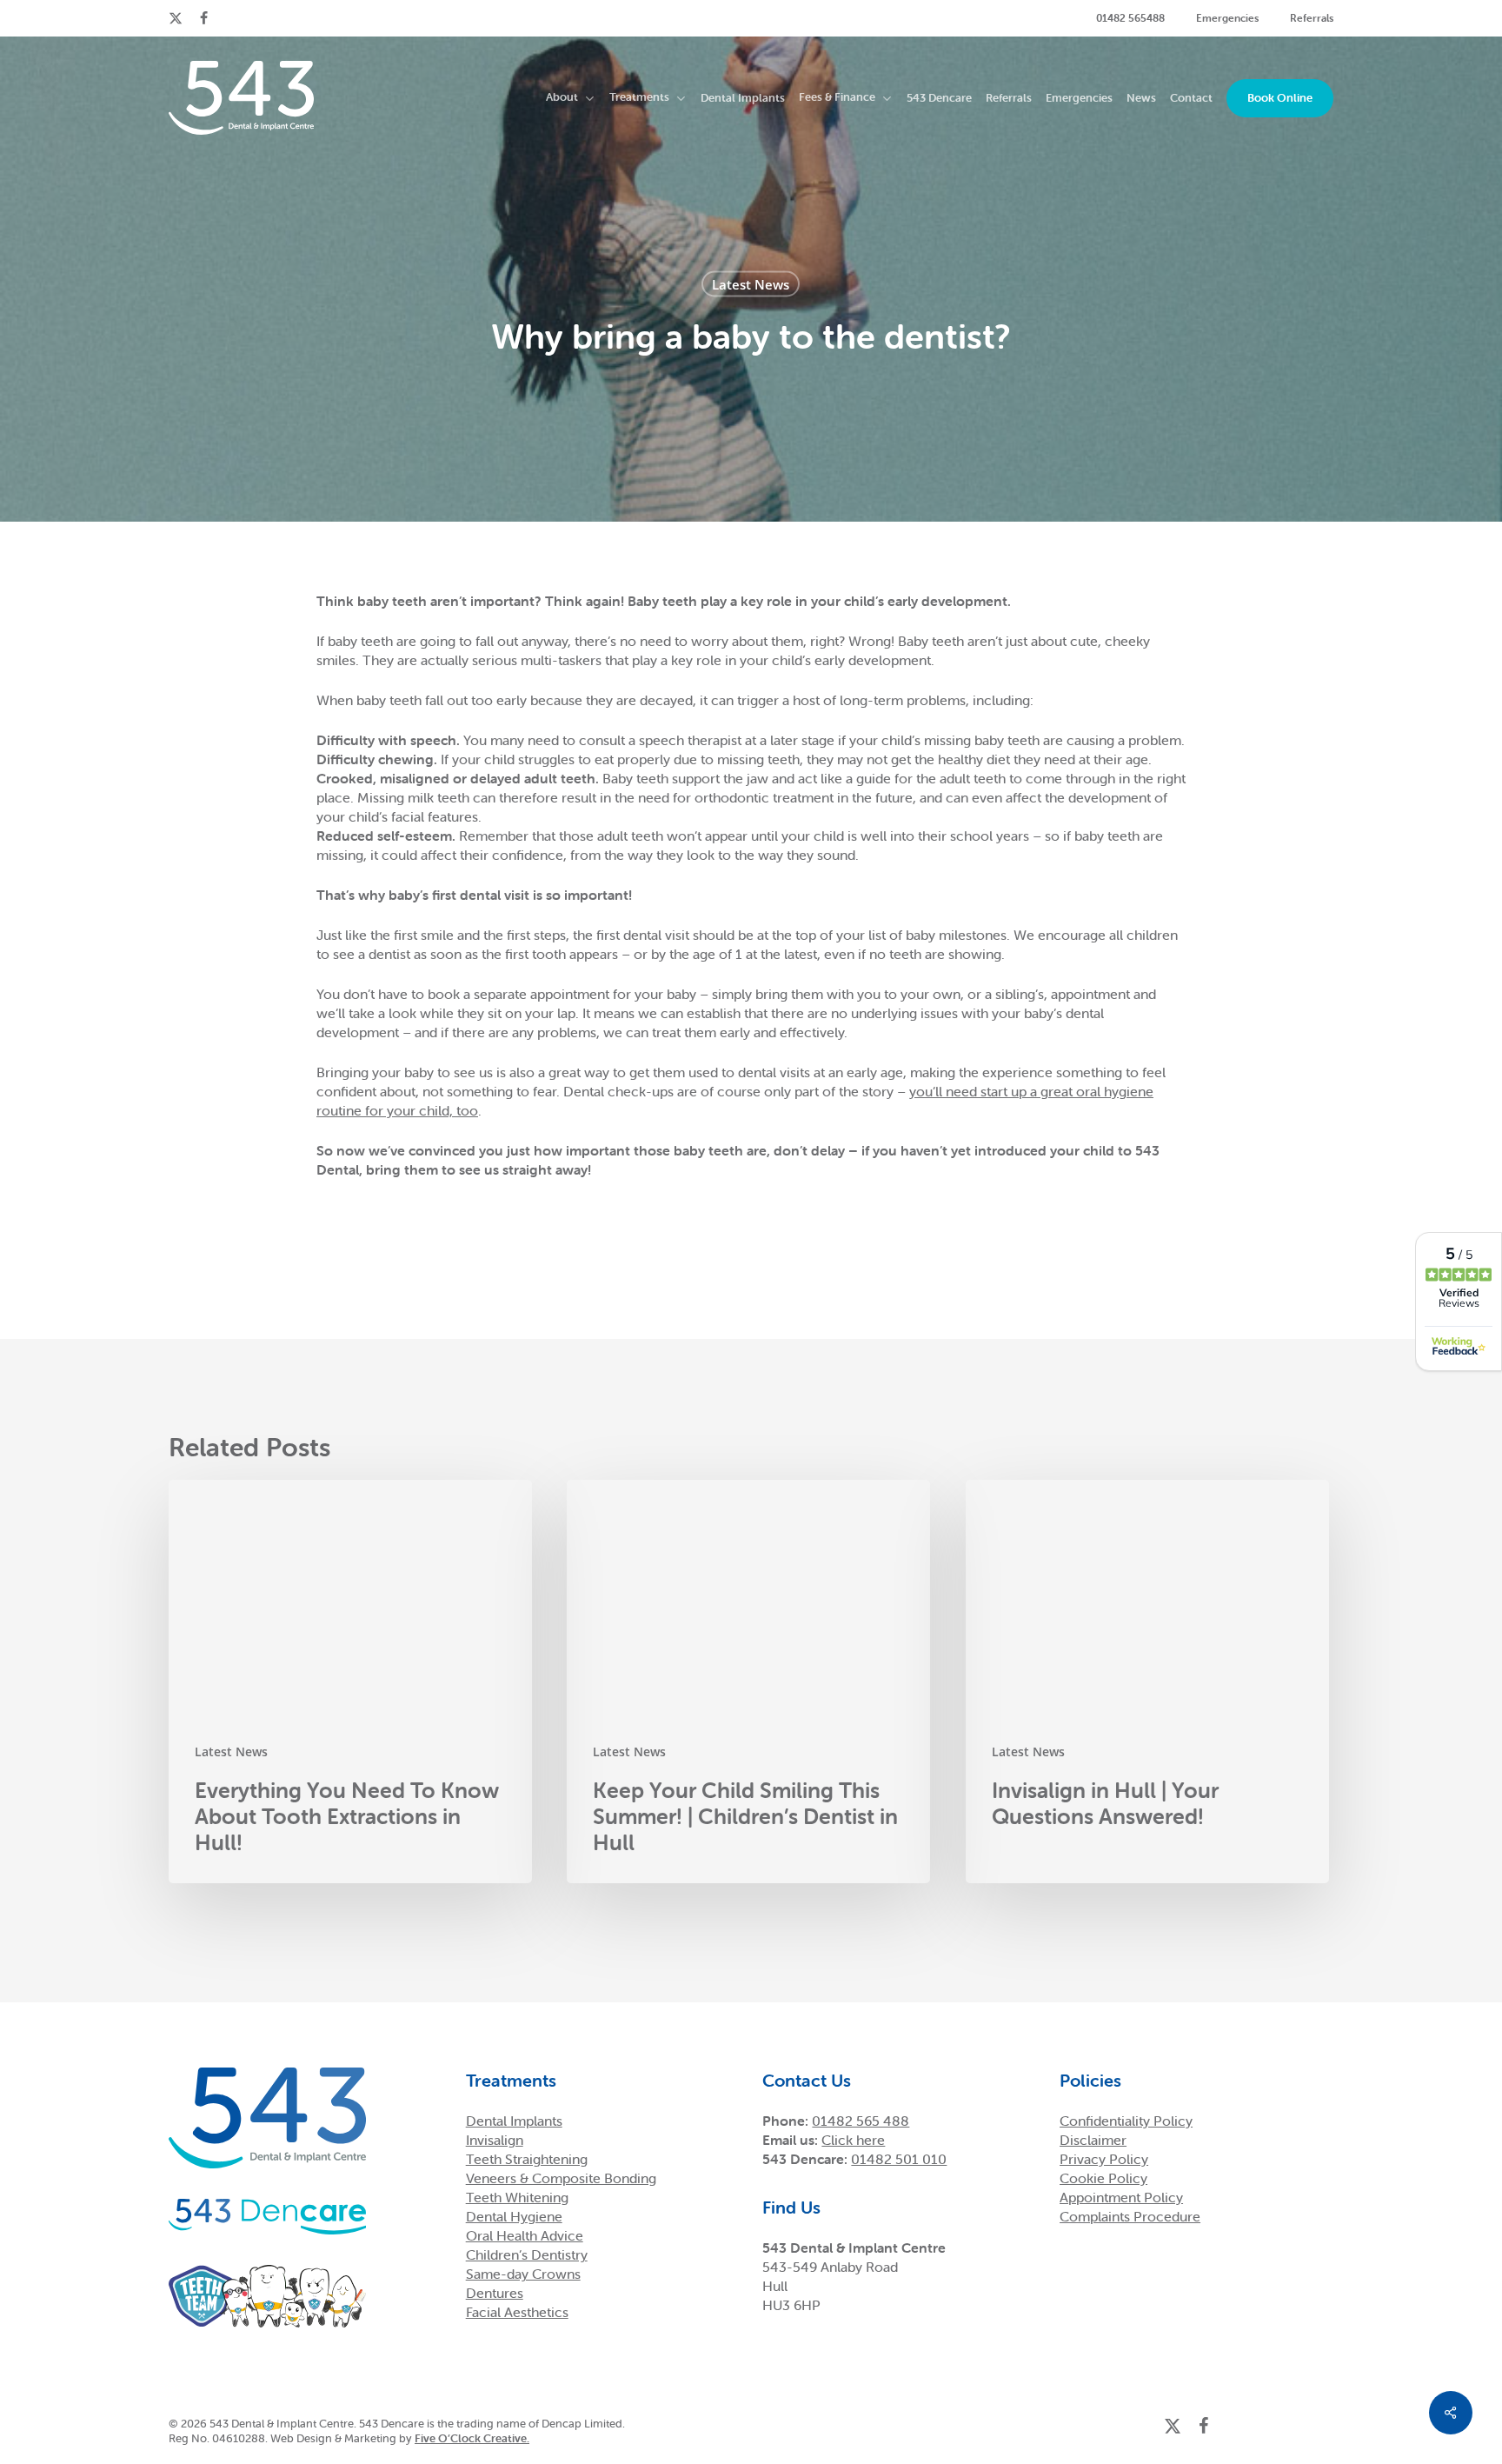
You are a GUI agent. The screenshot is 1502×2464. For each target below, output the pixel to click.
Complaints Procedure (1130, 2216)
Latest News (751, 284)
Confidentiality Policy (1126, 2121)
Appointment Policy (1121, 2197)
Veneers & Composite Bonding (561, 2178)
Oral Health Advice (525, 2235)
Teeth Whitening (517, 2197)
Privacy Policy (1104, 2159)
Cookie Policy (1103, 2178)
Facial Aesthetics (517, 2312)
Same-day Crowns (523, 2274)
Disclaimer (1093, 2140)
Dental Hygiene (514, 2216)
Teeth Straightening (527, 2159)
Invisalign (495, 2140)
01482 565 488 (861, 2121)
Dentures (495, 2293)
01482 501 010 (899, 2159)
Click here (853, 2140)
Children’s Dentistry (527, 2254)
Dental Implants (514, 2121)
